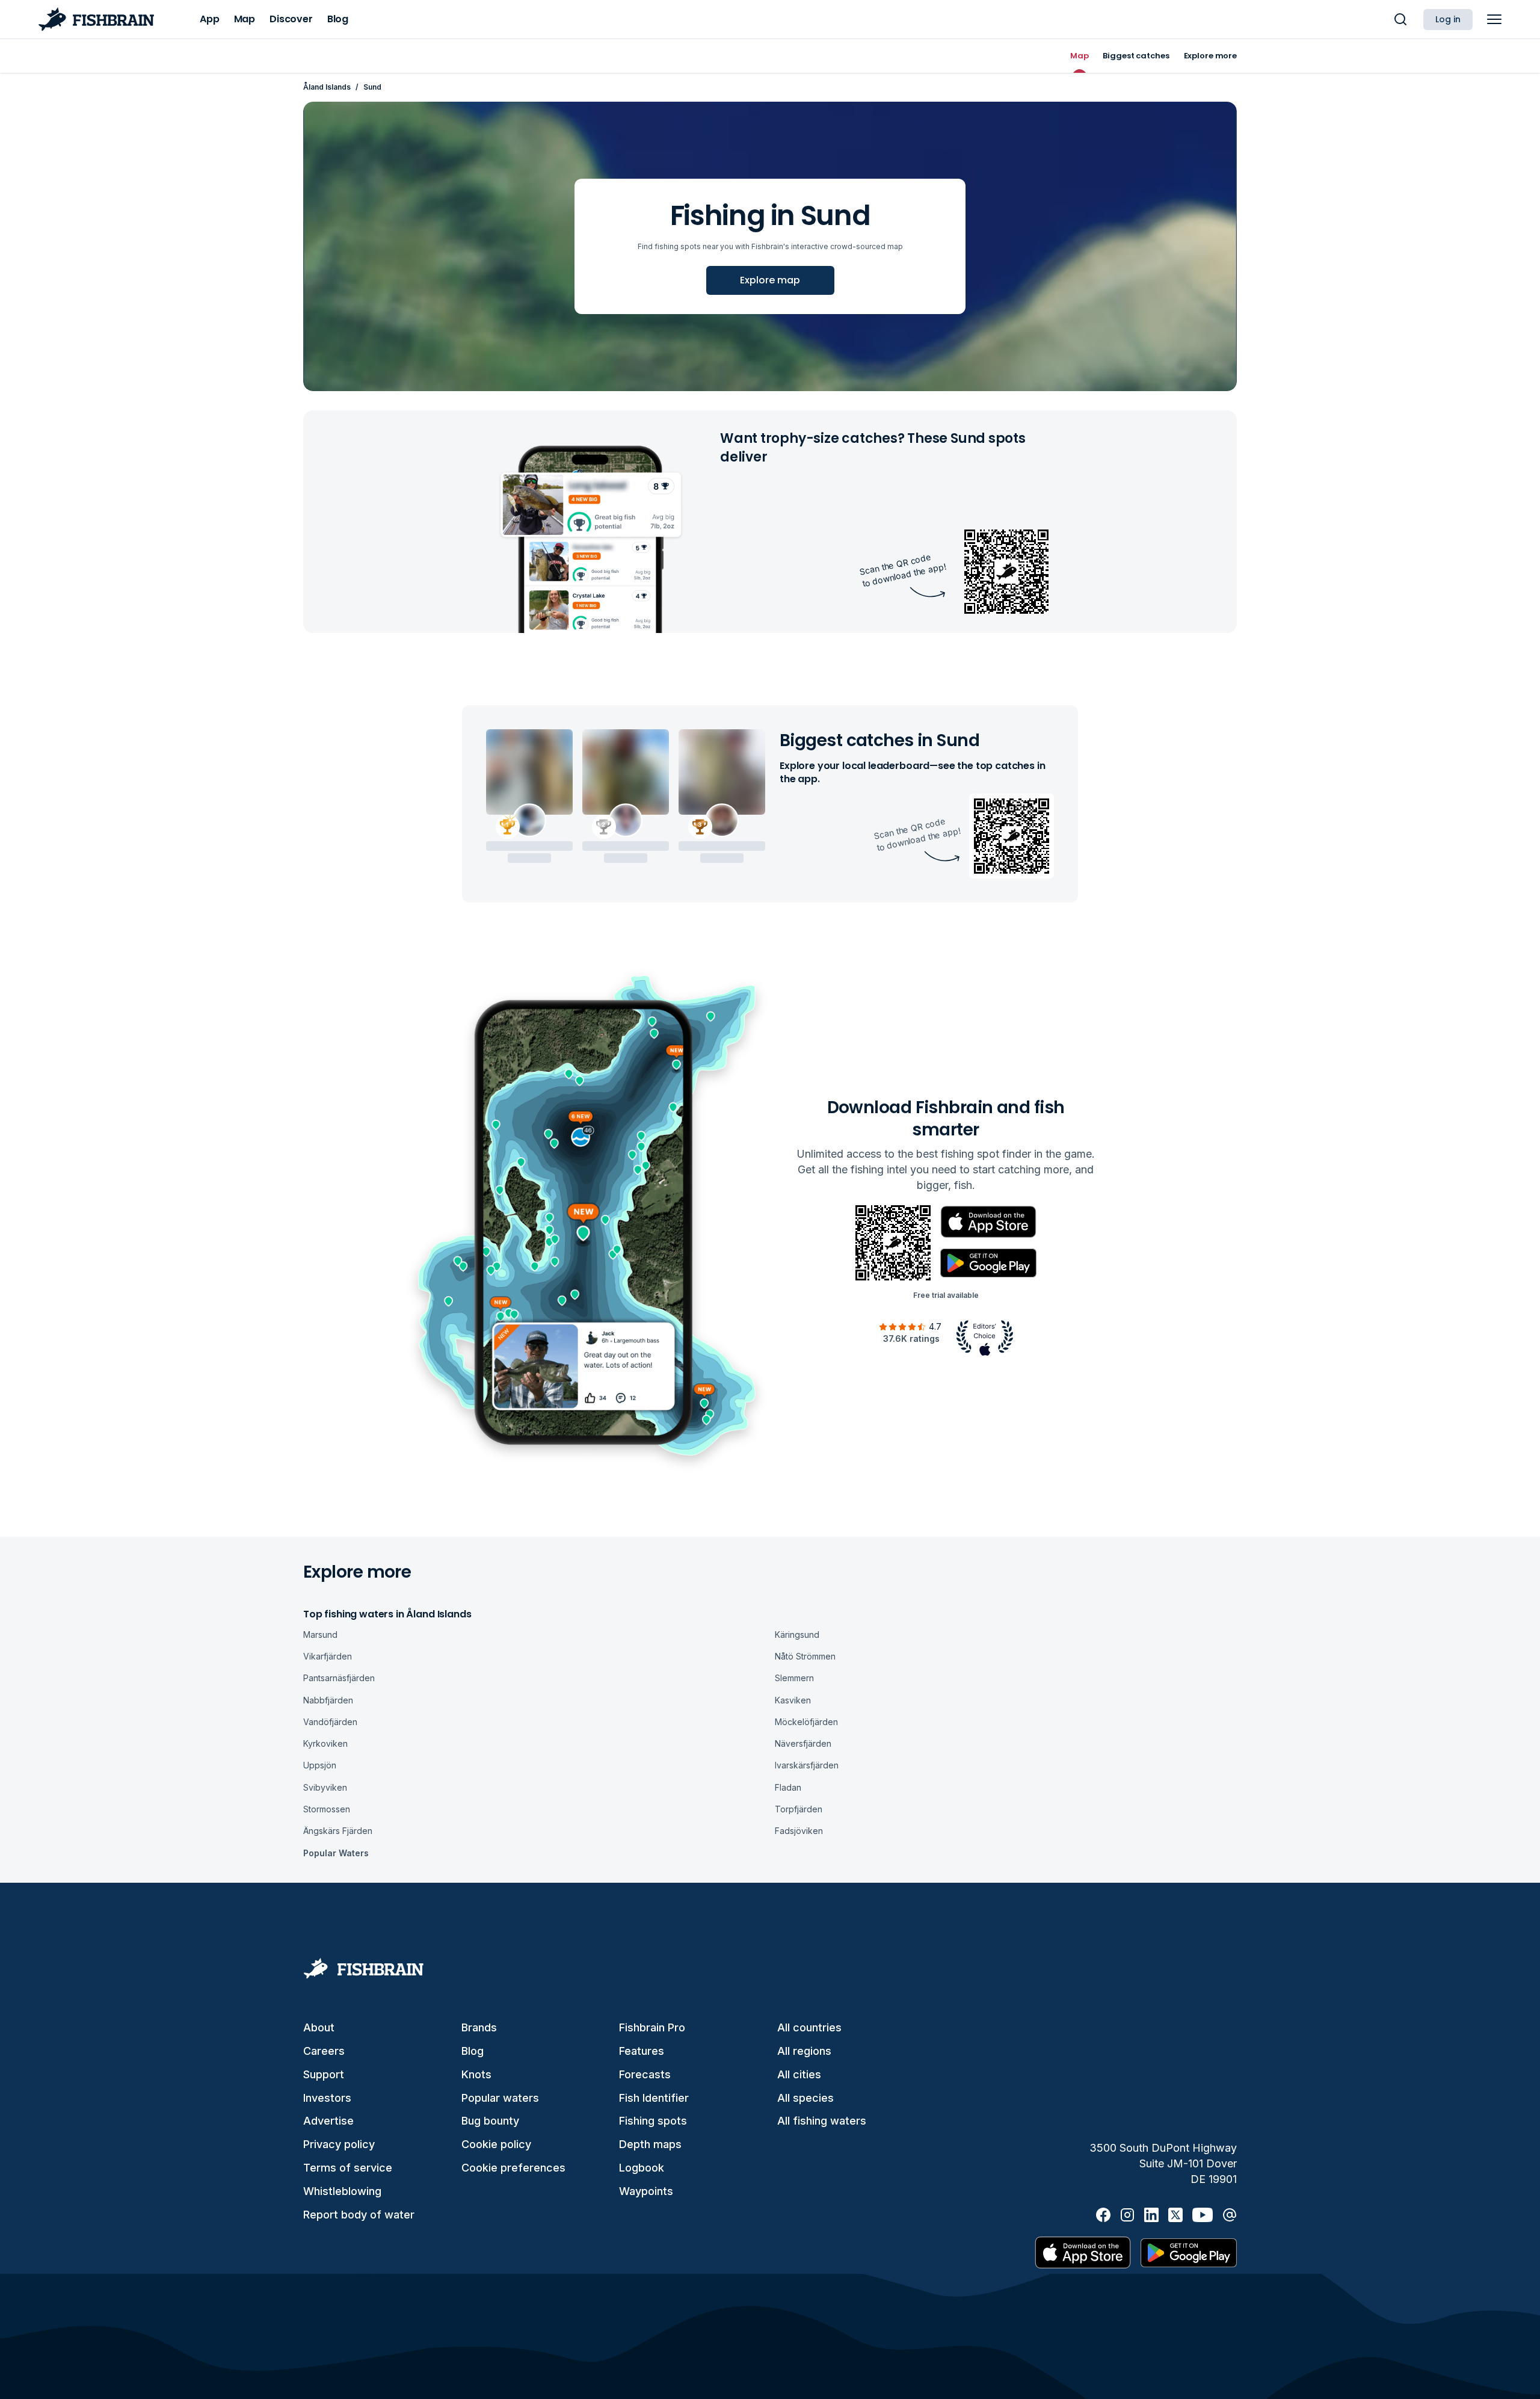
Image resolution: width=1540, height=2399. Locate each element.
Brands (479, 2027)
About (319, 2027)
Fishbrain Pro (652, 2027)
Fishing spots (653, 2121)
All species (805, 2098)
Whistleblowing (342, 2191)
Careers (324, 2051)
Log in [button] (1448, 19)
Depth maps (650, 2144)
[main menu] (1494, 19)
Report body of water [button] (359, 2215)
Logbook (642, 2168)
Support (324, 2074)
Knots (476, 2074)
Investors (327, 2098)
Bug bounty (490, 2121)
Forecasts (645, 2074)
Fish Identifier (654, 2098)
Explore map (770, 280)
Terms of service (348, 2168)
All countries (809, 2027)
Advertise (328, 2121)
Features (642, 2051)
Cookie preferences (513, 2168)
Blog (473, 2051)
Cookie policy (496, 2144)
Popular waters (500, 2098)
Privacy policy (339, 2144)
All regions (804, 2051)
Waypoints (646, 2191)
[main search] (1400, 19)
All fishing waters (822, 2121)
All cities (799, 2074)
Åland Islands (327, 87)
